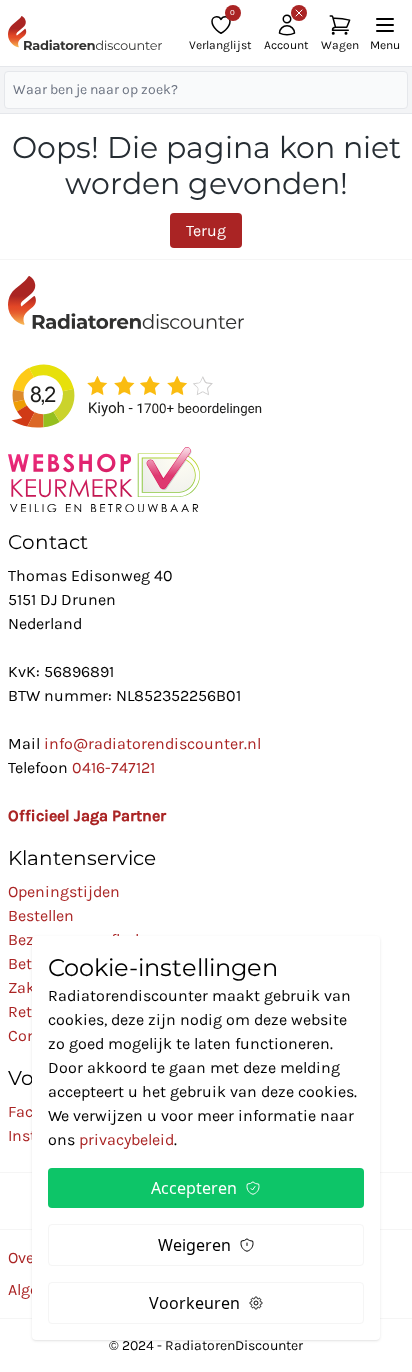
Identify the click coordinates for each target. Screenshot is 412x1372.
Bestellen (41, 915)
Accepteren (194, 1188)
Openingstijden (64, 891)
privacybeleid (126, 1139)
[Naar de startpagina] (85, 33)
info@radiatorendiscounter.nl (152, 743)
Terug (206, 230)
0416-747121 (113, 767)
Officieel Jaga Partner (87, 815)
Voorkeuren (194, 1303)
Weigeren (194, 1245)
